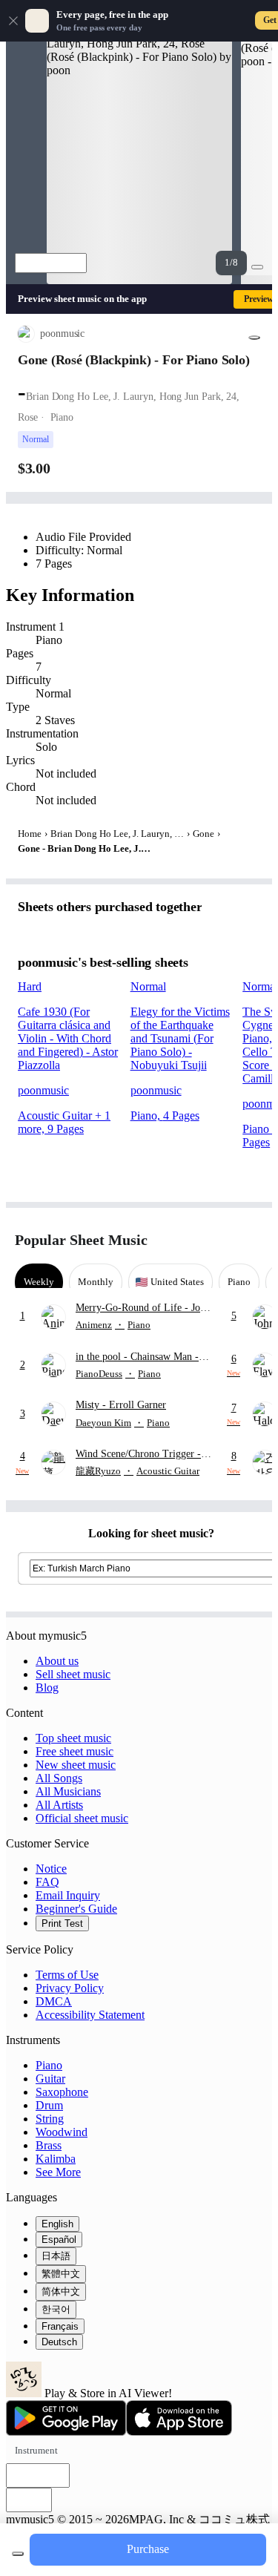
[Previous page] (224, 1240)
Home (30, 834)
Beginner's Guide (76, 1909)
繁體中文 (61, 2274)
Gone (203, 834)
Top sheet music (73, 1738)
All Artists (59, 1805)
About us (57, 1661)
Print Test (62, 1923)
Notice (51, 1869)
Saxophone (62, 2092)
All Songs (59, 1778)
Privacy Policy (70, 1988)
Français (60, 2326)
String (50, 2119)
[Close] (13, 21)
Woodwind (62, 2132)
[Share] (254, 338)
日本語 (56, 2256)
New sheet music (76, 1765)
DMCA (54, 2001)
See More (58, 2172)
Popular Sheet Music (81, 1240)
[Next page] (250, 1240)
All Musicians (68, 1791)
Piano (49, 2065)
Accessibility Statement (90, 2015)
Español (59, 2240)
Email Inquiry (68, 1895)
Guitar (50, 2079)
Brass (49, 2145)
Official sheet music (82, 1818)
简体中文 (61, 2291)
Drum (49, 2105)
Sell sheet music (73, 1674)
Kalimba (56, 2159)
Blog (47, 1688)
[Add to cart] (18, 2554)
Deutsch (59, 2342)
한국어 (56, 2309)
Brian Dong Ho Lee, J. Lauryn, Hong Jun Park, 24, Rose (117, 834)
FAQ (47, 1882)
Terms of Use (67, 1975)
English (57, 2224)
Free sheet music (75, 1751)
